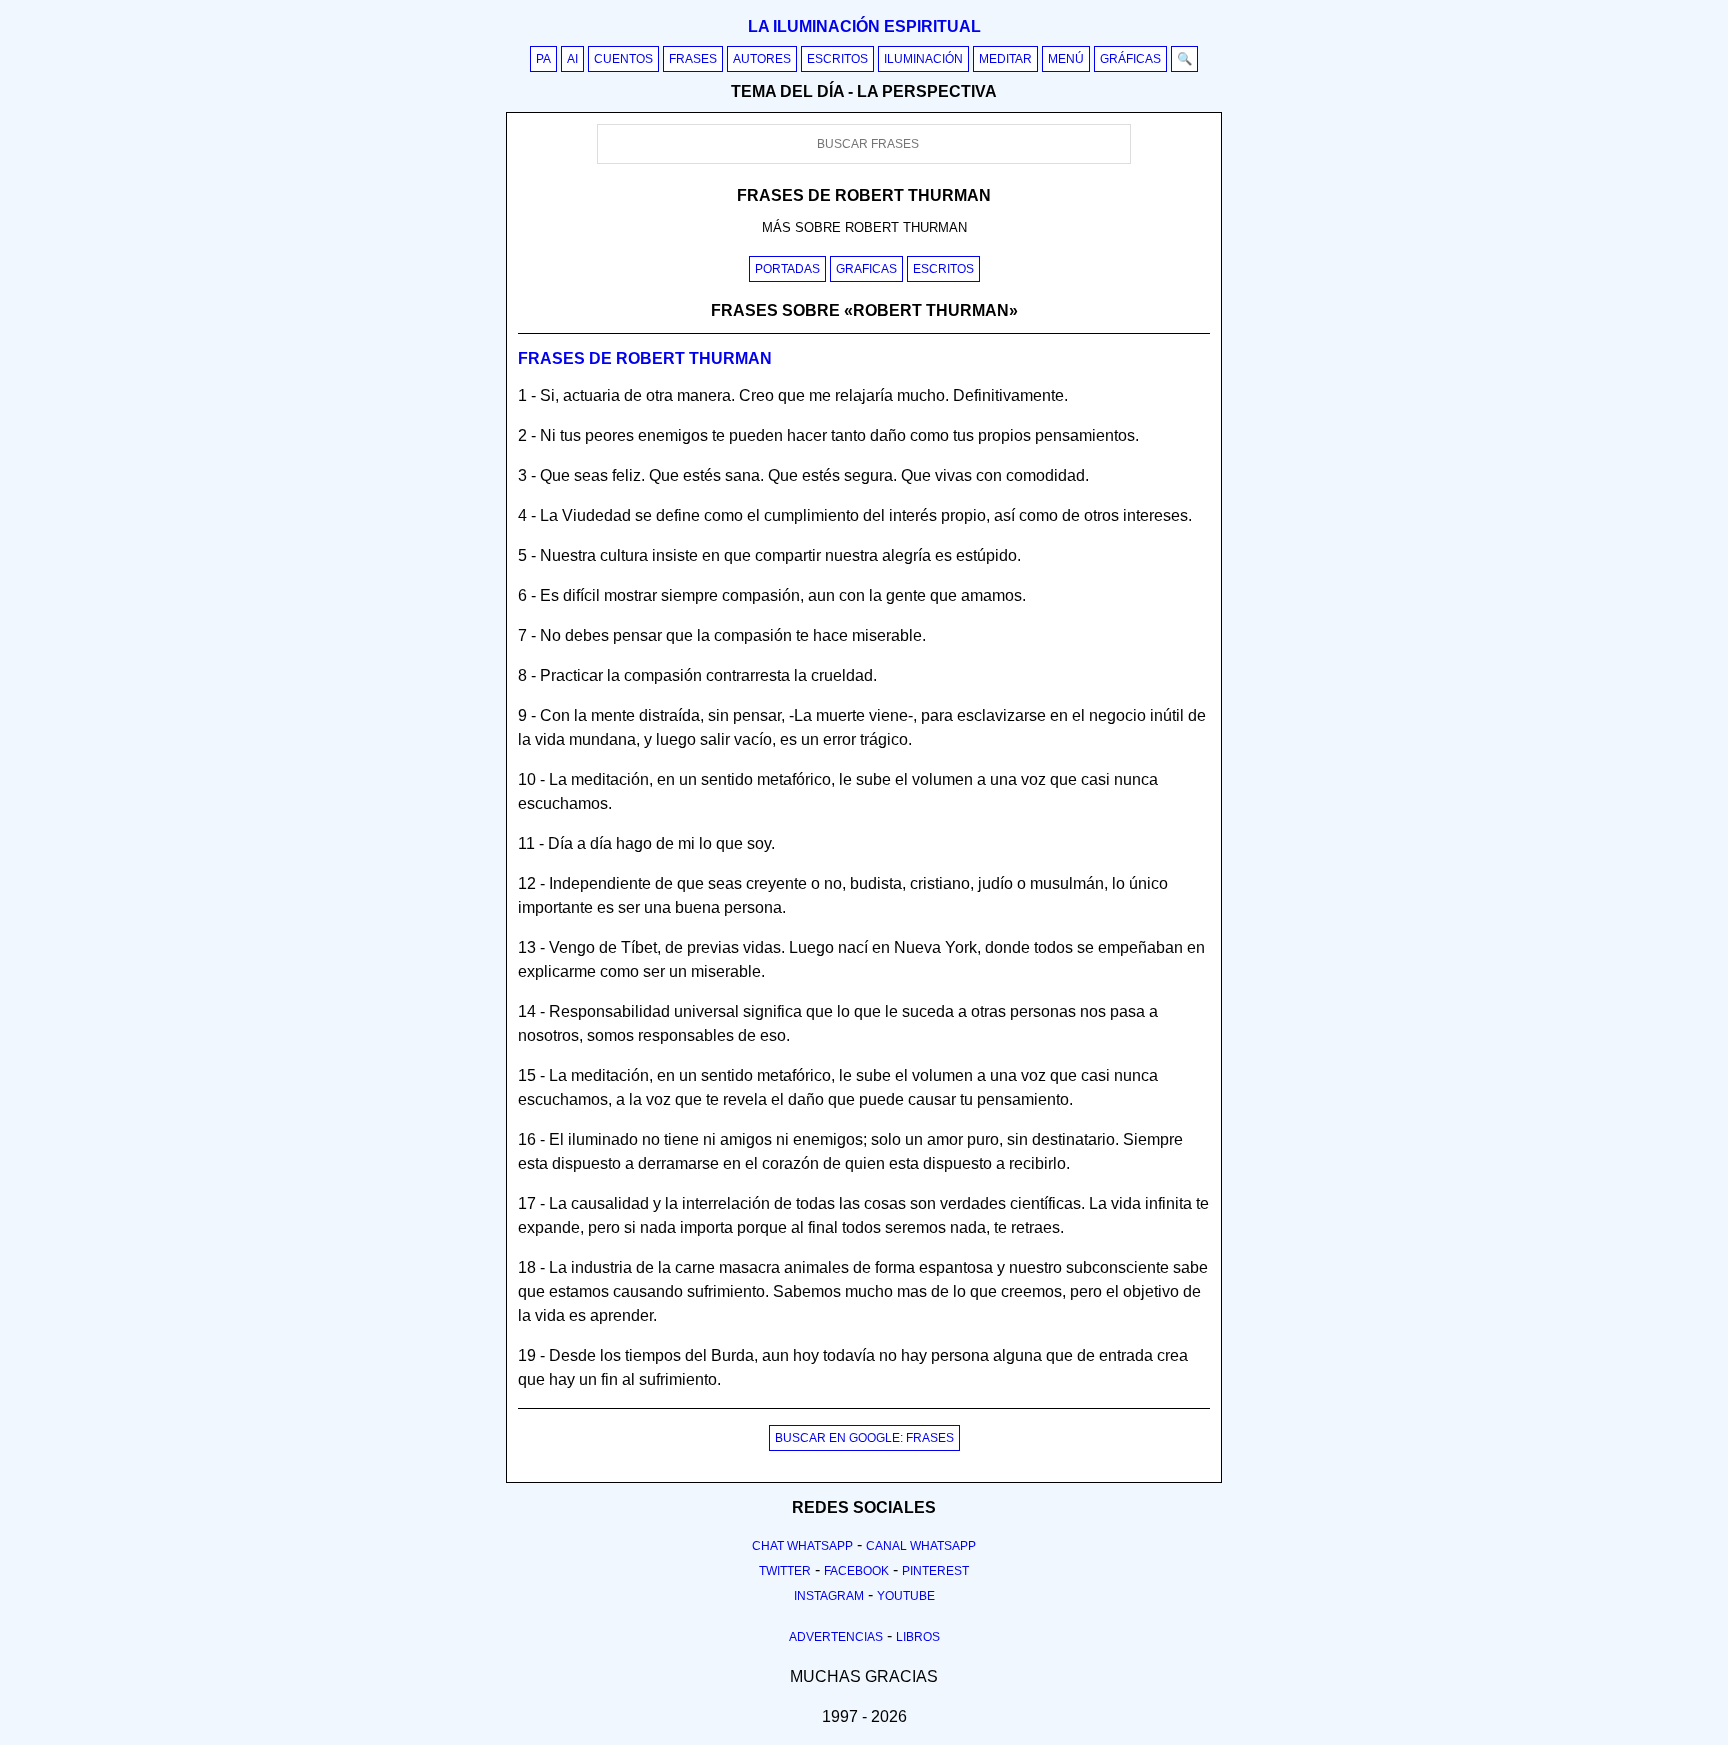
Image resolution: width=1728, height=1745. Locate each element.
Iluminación (923, 59)
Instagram (829, 1596)
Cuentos (623, 59)
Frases (693, 59)
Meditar (1005, 59)
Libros (918, 1637)
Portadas (787, 269)
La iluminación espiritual (864, 26)
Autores (762, 59)
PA (543, 59)
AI (572, 59)
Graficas (866, 269)
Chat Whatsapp (802, 1546)
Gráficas (1130, 59)
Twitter (785, 1571)
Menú (1066, 59)
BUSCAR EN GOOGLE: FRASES (864, 1438)
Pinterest (935, 1571)
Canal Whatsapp (921, 1546)
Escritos (837, 59)
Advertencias (836, 1637)
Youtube (906, 1596)
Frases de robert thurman (645, 358)
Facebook (856, 1571)
